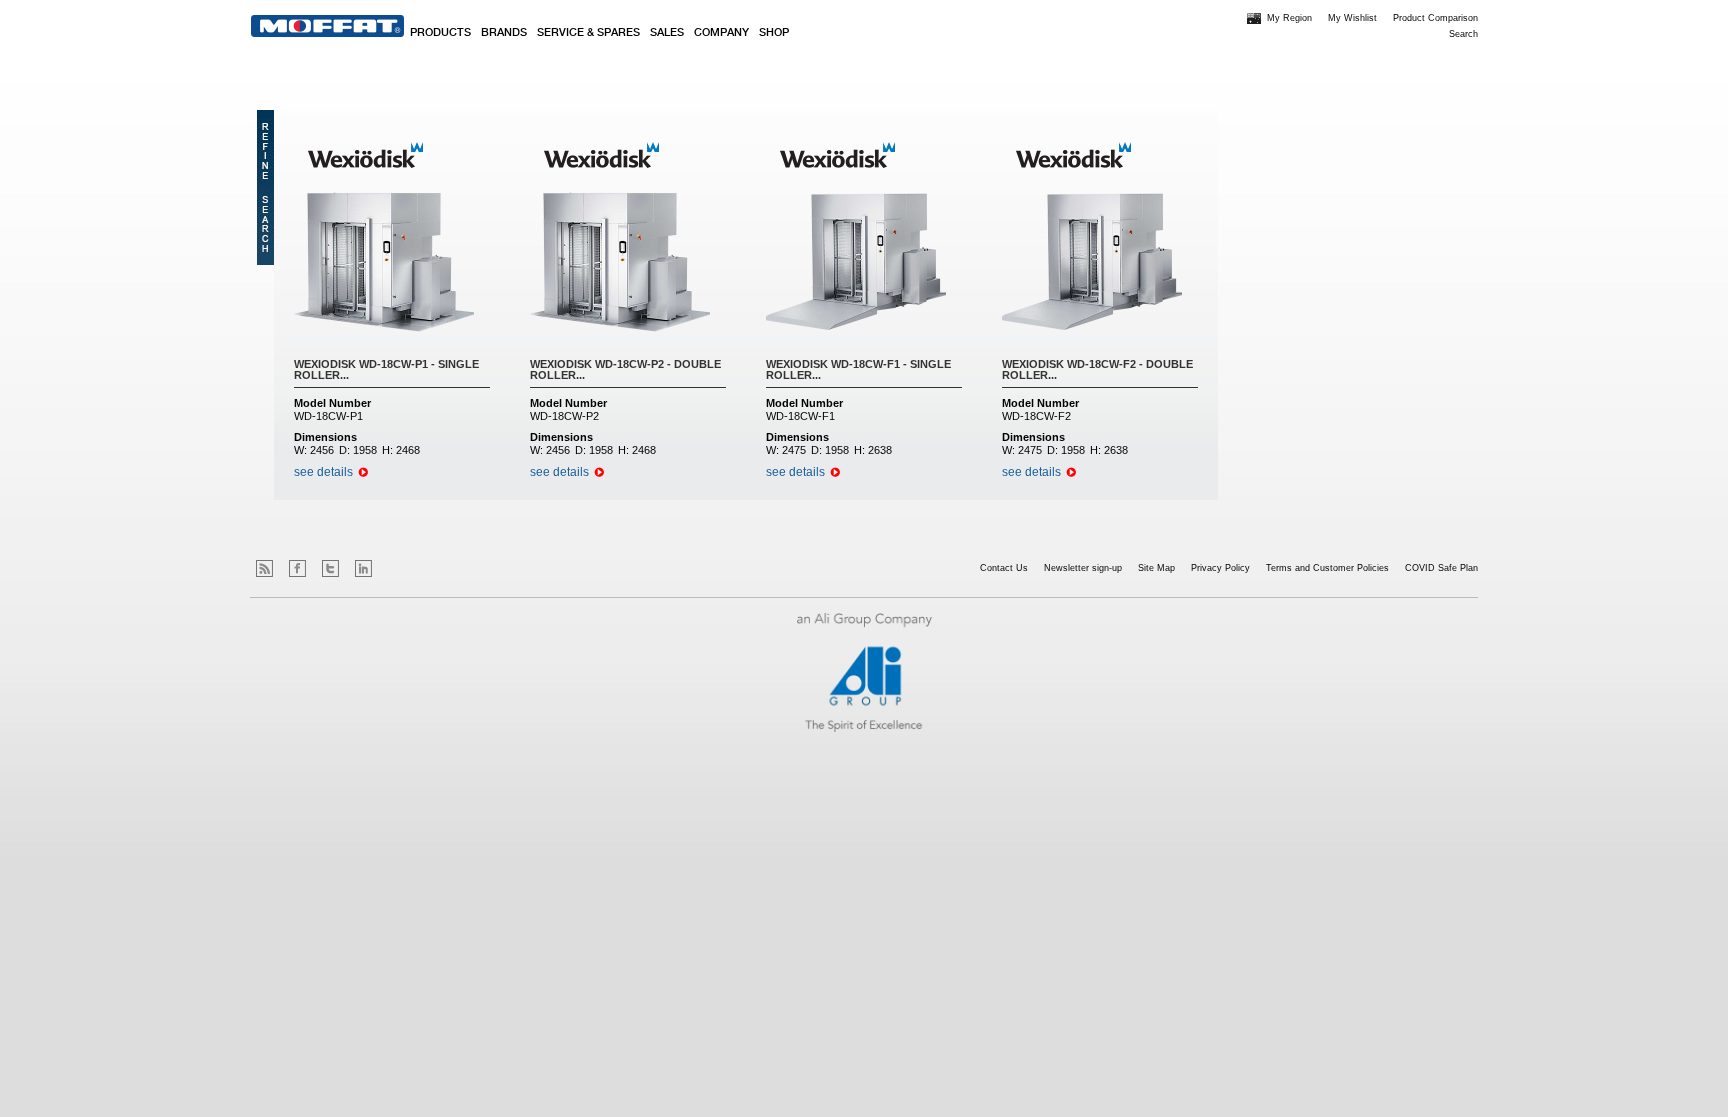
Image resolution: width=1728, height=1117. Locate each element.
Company (721, 33)
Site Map (1156, 568)
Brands (504, 33)
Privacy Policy (1220, 568)
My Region (1289, 18)
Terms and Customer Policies (1327, 568)
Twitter (330, 568)
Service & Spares (588, 33)
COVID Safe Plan (1441, 568)
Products (440, 33)
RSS (264, 568)
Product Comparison (1435, 18)
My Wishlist (1352, 18)
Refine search (265, 187)
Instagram (396, 568)
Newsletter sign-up (1083, 568)
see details (323, 472)
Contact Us (1004, 568)
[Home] (327, 26)
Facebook (297, 568)
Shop (774, 33)
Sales (667, 33)
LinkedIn (363, 568)
